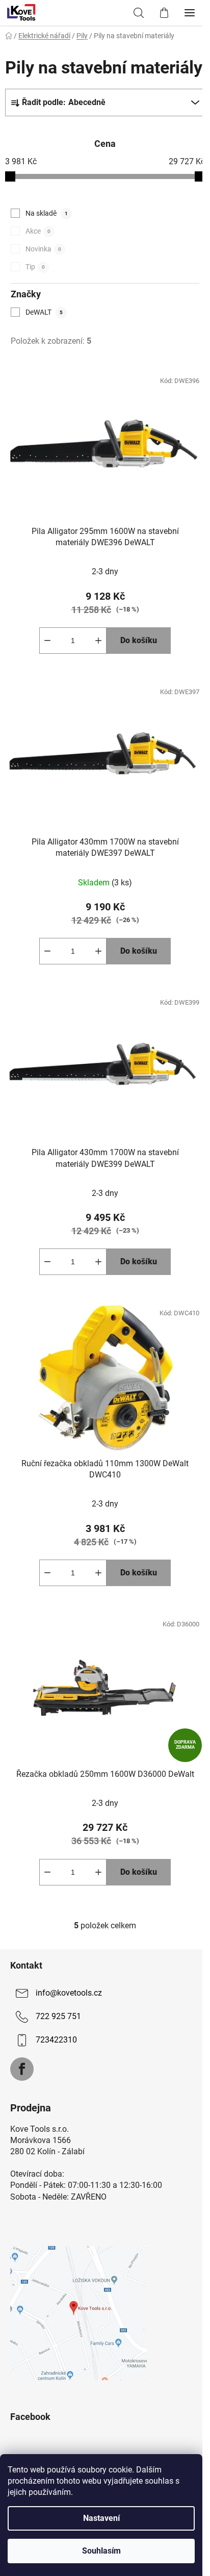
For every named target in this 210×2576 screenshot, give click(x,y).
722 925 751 (58, 2016)
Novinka (43, 249)
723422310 (56, 2040)
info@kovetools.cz (69, 1993)
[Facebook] (22, 2069)
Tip (35, 267)
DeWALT (44, 312)
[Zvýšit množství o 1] (98, 641)
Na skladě (47, 213)
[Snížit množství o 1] (47, 641)
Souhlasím (101, 2551)
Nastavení (101, 2518)
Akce (38, 231)
